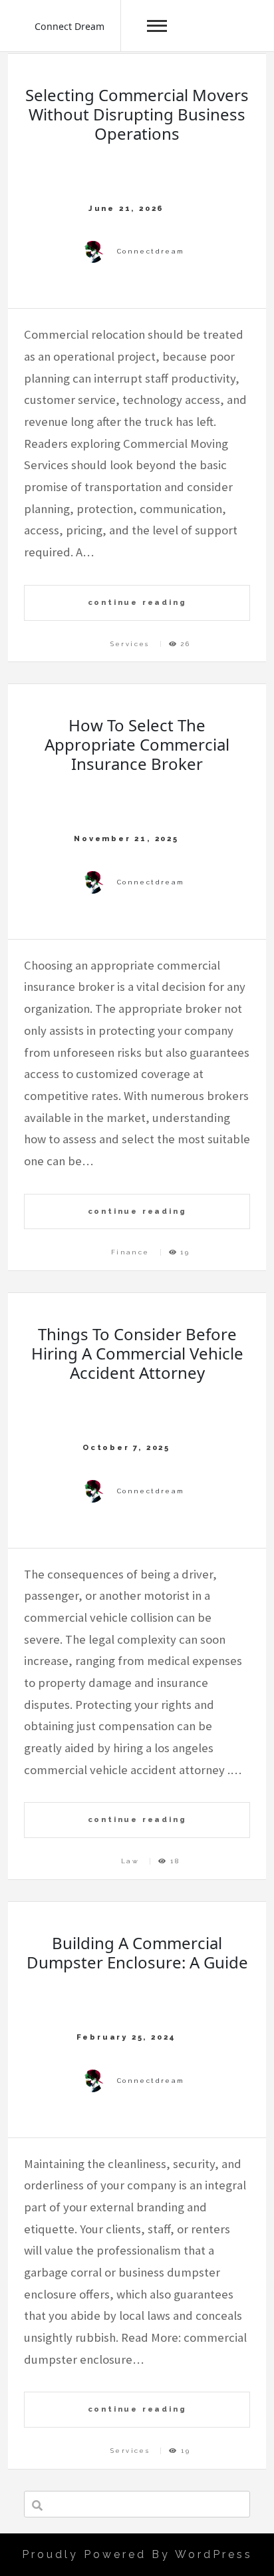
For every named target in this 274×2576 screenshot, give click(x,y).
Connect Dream (69, 26)
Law (130, 1861)
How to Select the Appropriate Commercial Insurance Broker (137, 744)
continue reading (137, 602)
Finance (130, 1252)
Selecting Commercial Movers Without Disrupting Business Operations (137, 114)
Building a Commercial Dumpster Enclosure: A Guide (137, 1952)
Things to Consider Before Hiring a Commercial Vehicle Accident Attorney (137, 1353)
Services (130, 644)
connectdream (151, 251)
